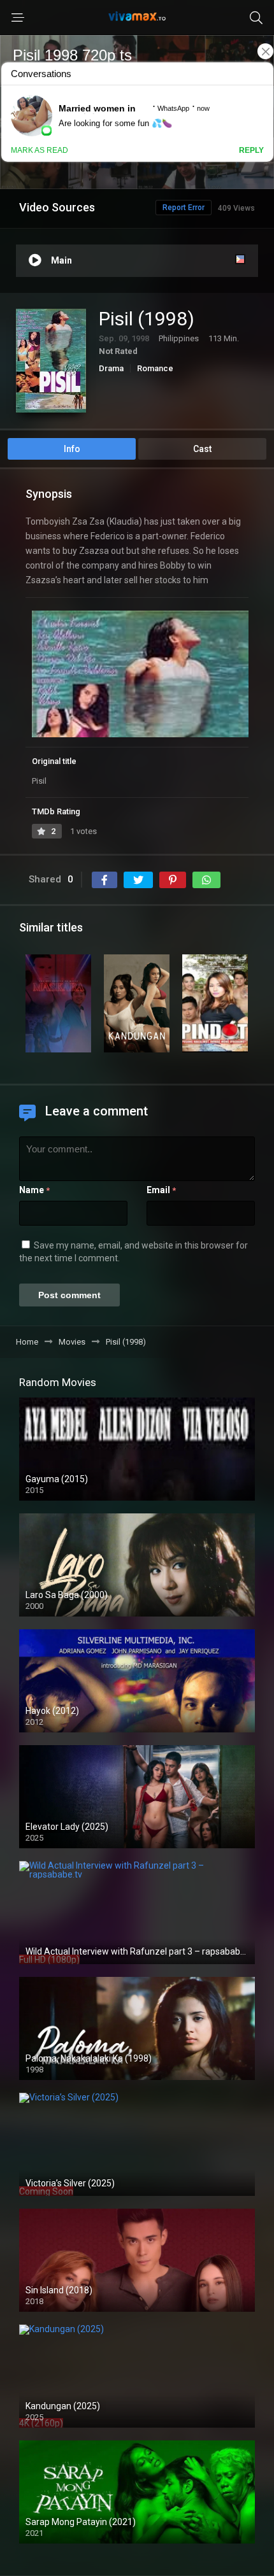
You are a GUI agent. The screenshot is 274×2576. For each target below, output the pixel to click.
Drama (111, 368)
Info (72, 449)
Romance (155, 368)
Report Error (184, 208)
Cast (202, 449)
